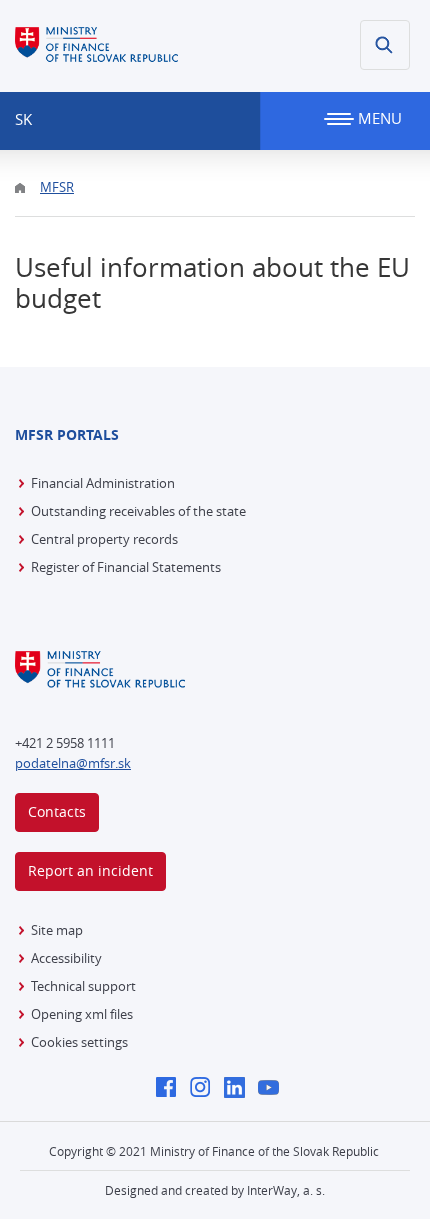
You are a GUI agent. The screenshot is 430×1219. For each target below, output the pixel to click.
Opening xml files (82, 1014)
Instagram (205, 1089)
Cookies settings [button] (79, 1042)
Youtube (273, 1089)
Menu (378, 118)
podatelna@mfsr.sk (73, 763)
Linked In (239, 1089)
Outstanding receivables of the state (138, 511)
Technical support (83, 986)
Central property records (104, 539)
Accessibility (66, 958)
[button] (385, 45)
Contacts (57, 811)
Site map (57, 930)
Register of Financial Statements (126, 567)
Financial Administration (103, 483)
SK (23, 119)
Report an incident (90, 870)
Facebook (171, 1089)
